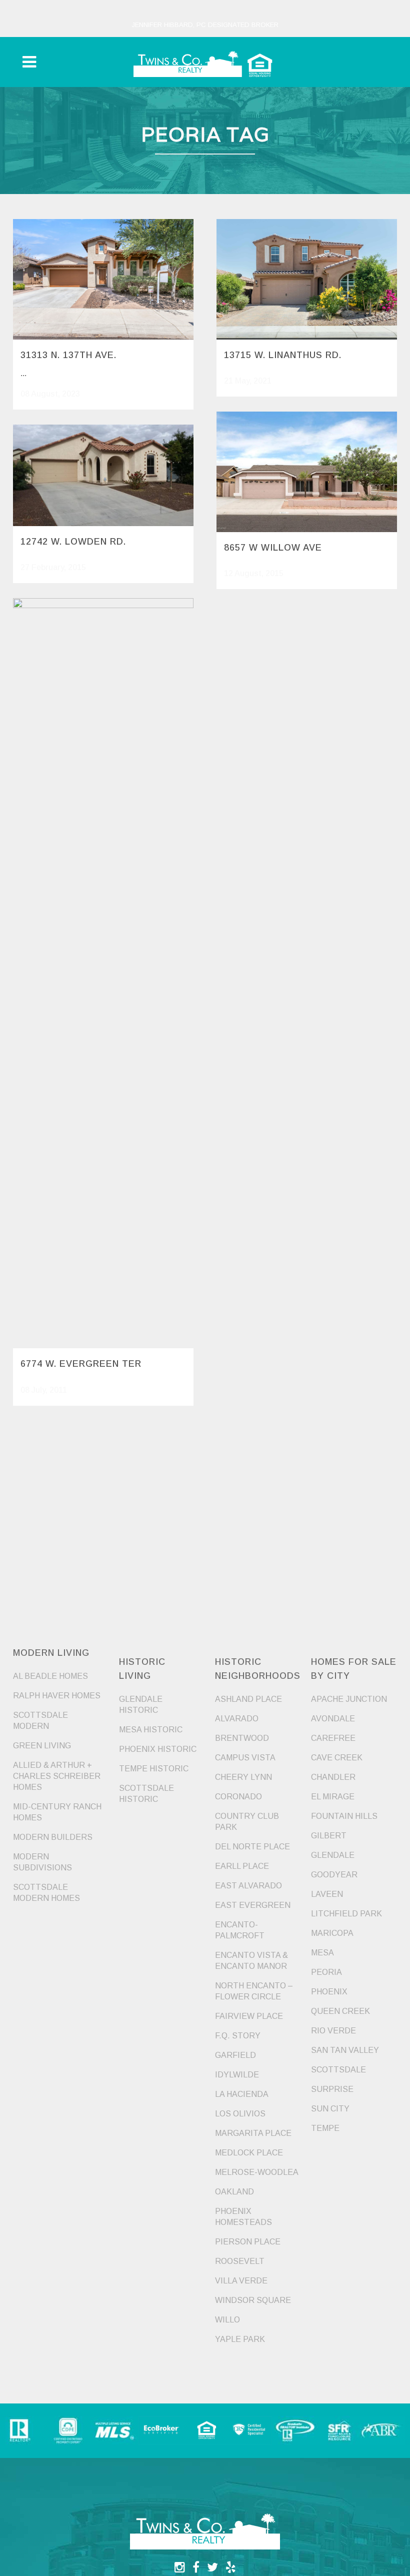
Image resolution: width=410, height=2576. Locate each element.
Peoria (326, 1972)
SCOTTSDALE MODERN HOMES (46, 1893)
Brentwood (242, 1738)
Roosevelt (240, 2261)
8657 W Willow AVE (273, 548)
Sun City (330, 2109)
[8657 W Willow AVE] (307, 472)
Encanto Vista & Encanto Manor (251, 1961)
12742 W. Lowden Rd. (73, 542)
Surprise (332, 2089)
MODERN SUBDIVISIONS (42, 1862)
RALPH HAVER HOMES (57, 1696)
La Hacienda (242, 2094)
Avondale (333, 1719)
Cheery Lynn (243, 1777)
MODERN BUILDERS (53, 1837)
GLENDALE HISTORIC (141, 1705)
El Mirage (333, 1797)
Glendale (333, 1855)
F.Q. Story (238, 2036)
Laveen (327, 1894)
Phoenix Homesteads (243, 2217)
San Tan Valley (345, 2050)
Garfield (235, 2055)
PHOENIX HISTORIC (158, 1749)
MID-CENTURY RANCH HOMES (57, 1812)
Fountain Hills (344, 1816)
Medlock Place (249, 2153)
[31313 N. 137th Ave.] (103, 279)
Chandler (333, 1777)
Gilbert (329, 1836)
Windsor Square (253, 2300)
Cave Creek (337, 1758)
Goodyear (334, 1875)
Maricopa (332, 1933)
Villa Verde (241, 2281)
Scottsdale (338, 2070)
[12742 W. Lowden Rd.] (103, 475)
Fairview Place (249, 2016)
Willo (227, 2320)
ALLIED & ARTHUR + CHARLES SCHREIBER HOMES (57, 1776)
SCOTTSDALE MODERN (40, 1721)
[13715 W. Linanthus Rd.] (307, 279)
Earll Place (242, 1866)
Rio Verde (333, 2031)
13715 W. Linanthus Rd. (283, 355)
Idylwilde (237, 2075)
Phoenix (329, 1992)
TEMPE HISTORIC (154, 1769)
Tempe (325, 2128)
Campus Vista (245, 1758)
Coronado (238, 1797)
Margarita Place (253, 2133)
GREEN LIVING (42, 1746)
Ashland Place (248, 1699)
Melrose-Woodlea (257, 2172)
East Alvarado (248, 1886)
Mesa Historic (151, 1730)
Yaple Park (240, 2339)
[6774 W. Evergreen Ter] (103, 973)
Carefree (333, 1738)
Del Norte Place (252, 1847)
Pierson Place (248, 2242)
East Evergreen (253, 1905)
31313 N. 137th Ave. (68, 355)
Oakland (234, 2192)
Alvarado (237, 1719)
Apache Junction (349, 1699)
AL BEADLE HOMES (50, 1676)
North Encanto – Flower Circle (254, 1991)
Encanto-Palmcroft (240, 1930)
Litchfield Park (346, 1914)
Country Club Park (247, 1822)
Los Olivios (240, 2114)
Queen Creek (340, 2011)
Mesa (322, 1953)
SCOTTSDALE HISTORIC (146, 1794)
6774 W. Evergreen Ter (81, 1364)
